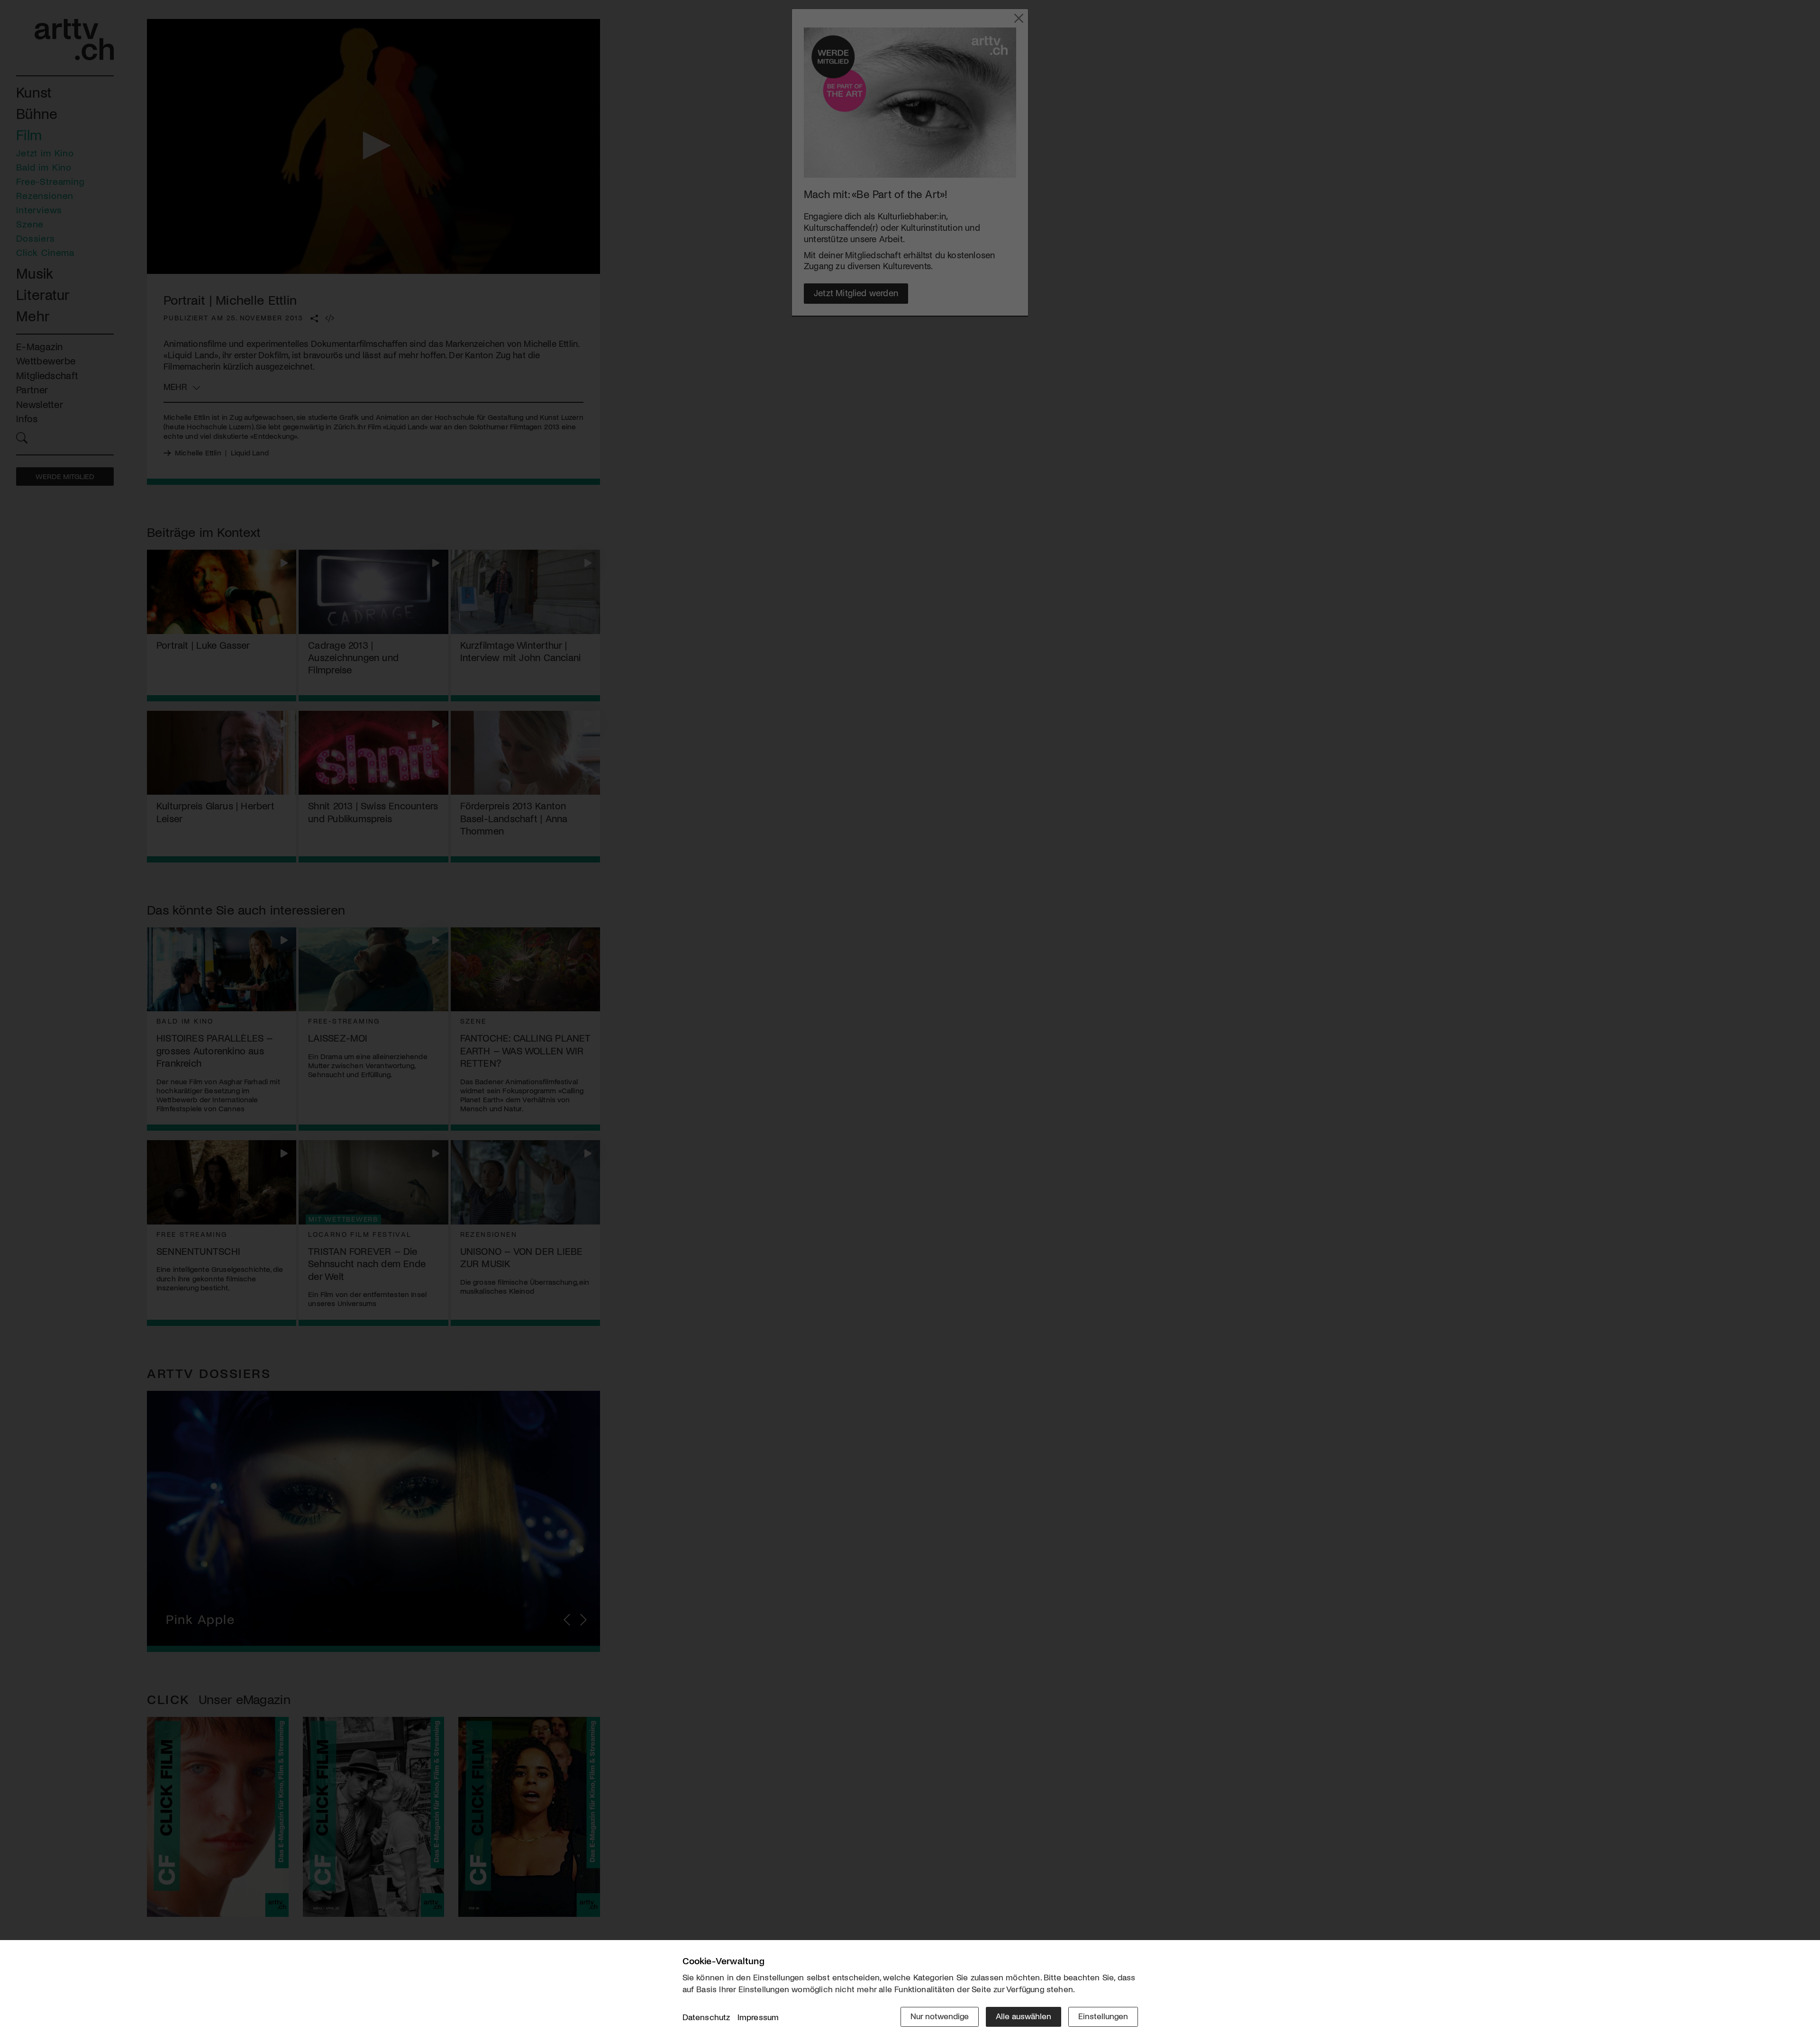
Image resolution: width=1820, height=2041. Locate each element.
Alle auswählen (1024, 2016)
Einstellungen (1103, 2016)
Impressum (758, 2017)
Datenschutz (706, 2017)
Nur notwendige (940, 2016)
